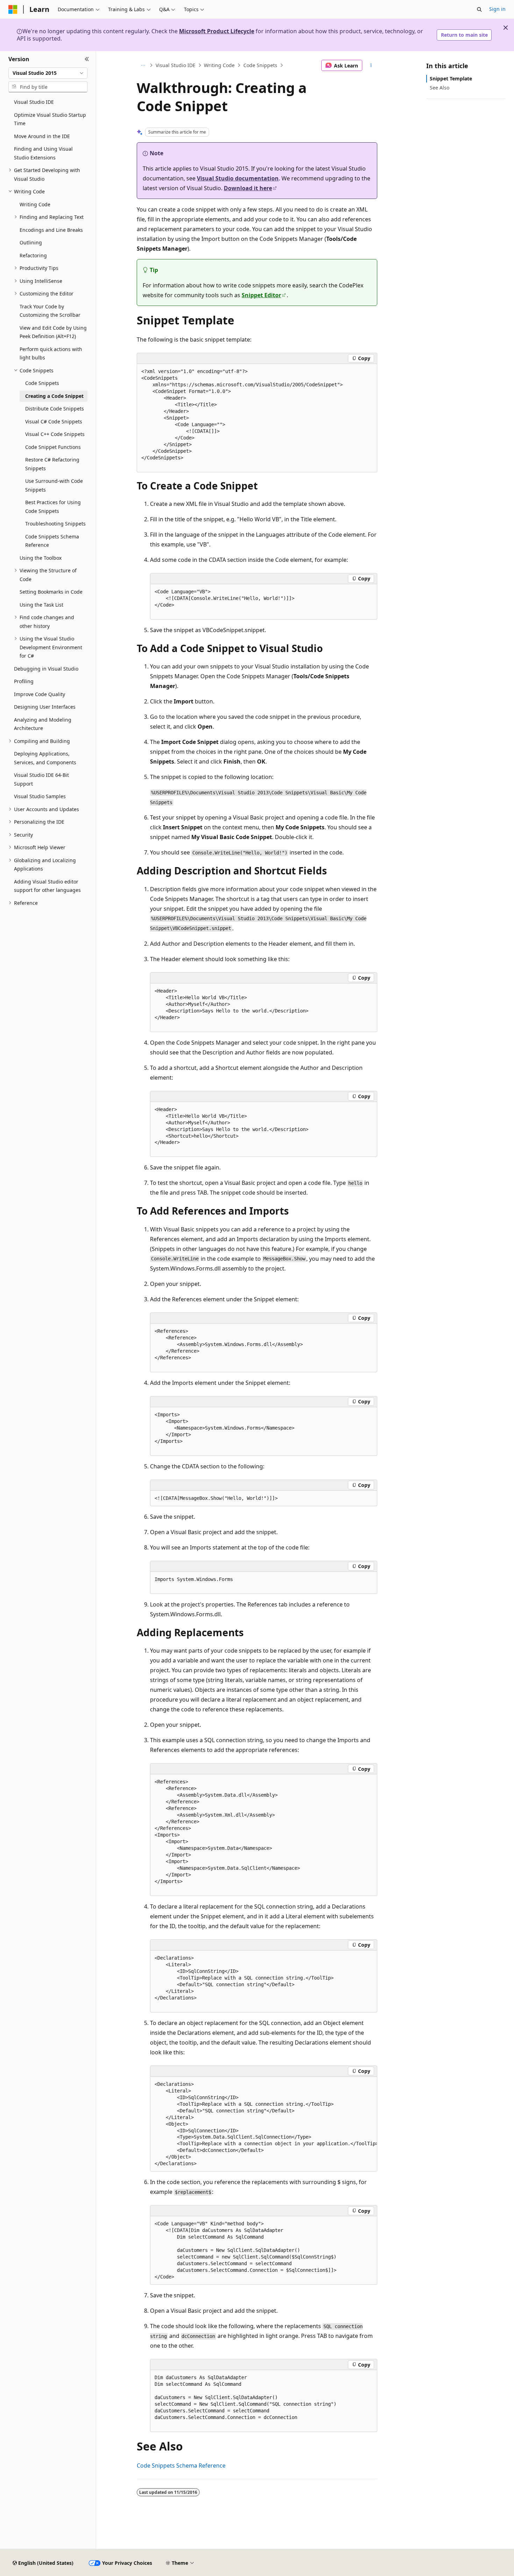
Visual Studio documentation (238, 178)
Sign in (497, 9)
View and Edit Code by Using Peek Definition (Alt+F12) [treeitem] (53, 332)
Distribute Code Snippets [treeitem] (55, 409)
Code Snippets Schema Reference (181, 2466)
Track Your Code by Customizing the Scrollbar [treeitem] (50, 311)
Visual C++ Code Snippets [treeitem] (55, 434)
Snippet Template (451, 78)
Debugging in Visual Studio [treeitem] (46, 669)
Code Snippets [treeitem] (42, 383)
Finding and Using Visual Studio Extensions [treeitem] (43, 153)
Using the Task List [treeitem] (41, 605)
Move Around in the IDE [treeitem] (42, 136)
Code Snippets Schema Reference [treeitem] (52, 541)
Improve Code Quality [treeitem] (40, 694)
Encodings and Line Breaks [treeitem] (51, 230)
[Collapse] (87, 59)
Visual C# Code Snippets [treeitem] (54, 421)
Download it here (248, 188)
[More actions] (371, 65)
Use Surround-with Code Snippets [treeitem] (54, 485)
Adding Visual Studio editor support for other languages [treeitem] (47, 886)
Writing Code (219, 65)
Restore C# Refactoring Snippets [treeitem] (52, 464)
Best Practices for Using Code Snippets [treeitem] (53, 507)
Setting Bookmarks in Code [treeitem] (51, 592)
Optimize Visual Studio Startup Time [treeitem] (50, 119)
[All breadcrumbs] (143, 65)
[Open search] (479, 9)
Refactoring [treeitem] (33, 255)
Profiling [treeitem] (24, 681)
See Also (440, 88)
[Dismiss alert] (506, 28)
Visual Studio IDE (176, 65)
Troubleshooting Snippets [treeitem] (55, 524)
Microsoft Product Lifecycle (217, 31)
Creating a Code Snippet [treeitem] (54, 396)
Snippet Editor (261, 295)
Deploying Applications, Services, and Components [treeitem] (45, 758)
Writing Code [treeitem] (35, 204)
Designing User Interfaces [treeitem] (45, 707)
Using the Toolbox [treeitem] (41, 558)
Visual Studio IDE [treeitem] (34, 102)
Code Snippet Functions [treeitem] (53, 447)
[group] (264, 2124)
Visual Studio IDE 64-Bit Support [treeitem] (41, 779)
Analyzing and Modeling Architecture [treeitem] (43, 724)
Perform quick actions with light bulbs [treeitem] (51, 353)
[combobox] (48, 73)
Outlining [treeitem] (31, 242)
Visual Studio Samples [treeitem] (40, 796)
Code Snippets (260, 65)
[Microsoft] (13, 9)
